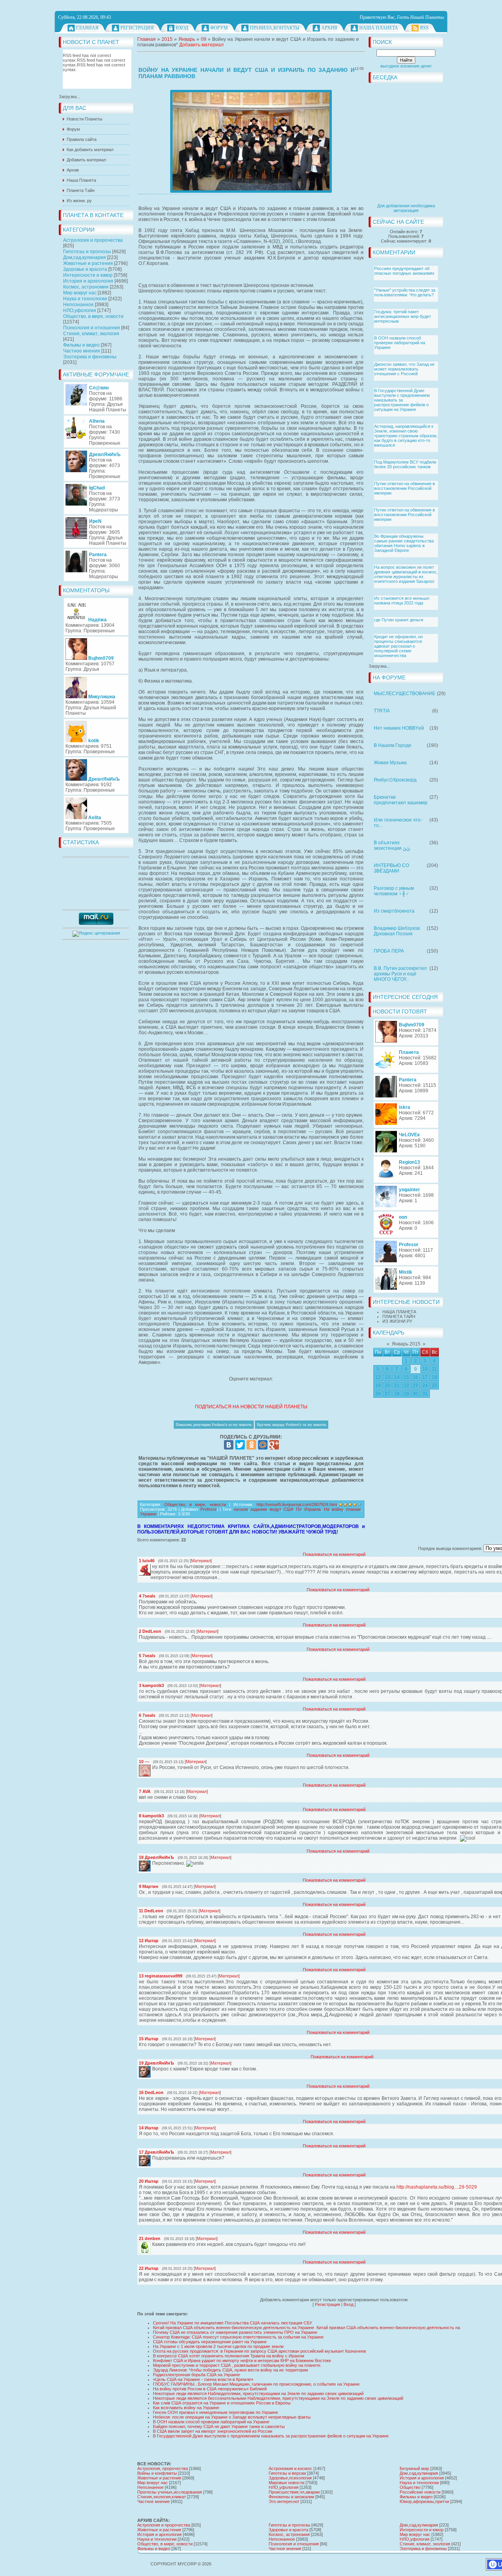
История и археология (88, 281)
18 (435, 1377)
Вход (182, 28)
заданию (259, 1509)
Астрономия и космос (290, 2468)
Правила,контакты (275, 28)
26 (378, 1394)
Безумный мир (414, 2468)
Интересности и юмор (88, 275)
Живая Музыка (390, 763)
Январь (187, 39)
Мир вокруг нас (80, 293)
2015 (167, 39)
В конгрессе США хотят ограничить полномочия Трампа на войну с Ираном (229, 2356)
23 (415, 1386)
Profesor (209, 1509)
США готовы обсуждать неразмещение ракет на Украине (210, 2342)
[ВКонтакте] (229, 1445)
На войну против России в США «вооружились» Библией (210, 2389)
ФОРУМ (219, 28)
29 (406, 1394)
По (299, 1509)
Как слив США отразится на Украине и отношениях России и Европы (222, 2403)
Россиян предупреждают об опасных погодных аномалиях (404, 271)
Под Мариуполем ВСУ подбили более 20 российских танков (405, 464)
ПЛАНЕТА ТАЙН (399, 1316)
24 (425, 1386)
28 (397, 1394)
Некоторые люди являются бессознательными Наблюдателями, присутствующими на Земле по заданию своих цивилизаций (278, 2398)
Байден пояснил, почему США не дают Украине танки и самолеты (219, 2426)
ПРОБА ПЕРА (389, 951)
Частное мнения (82, 351)
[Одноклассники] (251, 1445)
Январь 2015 (406, 1344)
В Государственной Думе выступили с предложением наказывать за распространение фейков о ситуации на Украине (402, 400)
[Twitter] (240, 1445)
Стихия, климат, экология (91, 334)
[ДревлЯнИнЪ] (151, 1863)
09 (204, 39)
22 (406, 1386)
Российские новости (420, 2492)
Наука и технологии (85, 299)
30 (415, 1394)
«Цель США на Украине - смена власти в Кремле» (203, 2379)
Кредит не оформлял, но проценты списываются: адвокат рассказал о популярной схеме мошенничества (398, 646)
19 (378, 1386)
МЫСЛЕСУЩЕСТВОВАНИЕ (405, 694)
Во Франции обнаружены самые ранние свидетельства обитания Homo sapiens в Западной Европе (404, 543)
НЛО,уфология (80, 310)
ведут (275, 1509)
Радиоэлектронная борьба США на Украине (196, 2375)
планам (353, 1509)
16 (415, 1377)
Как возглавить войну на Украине (186, 2408)
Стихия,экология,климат (162, 2497)
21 (397, 1386)
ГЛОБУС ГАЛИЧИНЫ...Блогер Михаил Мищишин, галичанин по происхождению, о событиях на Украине (256, 2384)
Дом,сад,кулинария (85, 257)
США (288, 1509)
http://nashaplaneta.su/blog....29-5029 (437, 2187)
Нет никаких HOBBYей (399, 728)
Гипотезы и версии (287, 2473)
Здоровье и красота (85, 269)
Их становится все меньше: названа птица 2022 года (402, 601)
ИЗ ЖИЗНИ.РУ (397, 1321)
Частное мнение (154, 2501)
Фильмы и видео (81, 345)
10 (425, 1369)
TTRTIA (382, 711)
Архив (329, 28)
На (327, 1509)
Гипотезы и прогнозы (87, 252)
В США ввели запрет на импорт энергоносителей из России (213, 2431)
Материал (201, 1561)
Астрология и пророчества (93, 240)
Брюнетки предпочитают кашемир (401, 800)
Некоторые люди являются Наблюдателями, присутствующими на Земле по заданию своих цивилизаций (258, 2393)
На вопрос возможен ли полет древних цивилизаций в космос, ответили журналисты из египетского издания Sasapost (406, 574)
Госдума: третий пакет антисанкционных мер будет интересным (403, 316)
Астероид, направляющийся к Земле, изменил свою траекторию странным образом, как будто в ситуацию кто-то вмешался (406, 436)
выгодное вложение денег (406, 66)
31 (425, 1394)
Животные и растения (88, 263)
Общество (410, 2487)
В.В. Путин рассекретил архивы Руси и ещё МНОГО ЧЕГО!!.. (400, 974)
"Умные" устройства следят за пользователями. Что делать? (405, 292)
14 (397, 1377)
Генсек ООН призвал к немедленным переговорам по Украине (216, 2412)
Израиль (313, 1509)
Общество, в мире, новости (93, 316)
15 (406, 1377)
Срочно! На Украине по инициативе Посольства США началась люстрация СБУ (233, 2323)
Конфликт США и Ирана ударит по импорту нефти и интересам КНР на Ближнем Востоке (242, 2361)
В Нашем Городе (393, 745)
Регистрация (137, 28)
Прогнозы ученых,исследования (170, 2492)
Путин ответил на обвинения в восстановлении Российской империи (405, 488)
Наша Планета (379, 28)
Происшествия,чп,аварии (294, 2492)
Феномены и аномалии (291, 2497)
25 (435, 1386)
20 (387, 1386)
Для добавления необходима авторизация (406, 208)
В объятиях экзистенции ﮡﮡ (392, 845)
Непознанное (78, 305)
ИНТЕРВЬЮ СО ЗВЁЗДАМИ (391, 868)
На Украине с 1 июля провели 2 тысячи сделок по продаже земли (218, 2346)
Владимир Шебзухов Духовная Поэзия (397, 931)
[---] (151, 1767)
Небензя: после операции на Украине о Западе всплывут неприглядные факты (232, 2417)
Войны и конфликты (157, 2473)
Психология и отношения (92, 328)
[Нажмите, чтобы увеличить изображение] (251, 141)
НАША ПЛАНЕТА (399, 1312)
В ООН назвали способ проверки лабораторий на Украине (400, 343)
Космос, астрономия (86, 287)
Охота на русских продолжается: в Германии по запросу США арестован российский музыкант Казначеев (259, 2351)
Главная (87, 28)
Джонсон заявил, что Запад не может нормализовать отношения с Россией (404, 369)
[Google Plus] (274, 1445)
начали (241, 1509)
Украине (148, 1514)
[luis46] (151, 1566)
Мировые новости (286, 2483)
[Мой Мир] (263, 1445)
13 (387, 1377)
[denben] (151, 2244)
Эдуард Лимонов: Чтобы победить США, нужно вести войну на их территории (230, 2370)
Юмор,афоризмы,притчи (424, 2501)
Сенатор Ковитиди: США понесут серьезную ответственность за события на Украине (238, 2337)
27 (387, 1394)
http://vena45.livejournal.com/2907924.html (297, 1504)
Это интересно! (284, 2501)
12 (378, 1377)
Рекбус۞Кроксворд (395, 780)
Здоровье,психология (290, 2478)
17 (425, 1377)
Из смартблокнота (394, 911)
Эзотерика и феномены (90, 357)
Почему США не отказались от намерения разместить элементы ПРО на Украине (235, 2332)
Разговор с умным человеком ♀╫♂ (394, 891)
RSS (424, 28)
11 (434, 1369)
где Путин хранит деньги (399, 620)
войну (337, 1509)
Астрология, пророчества (163, 2468)
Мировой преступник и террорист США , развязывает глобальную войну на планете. (237, 2365)
